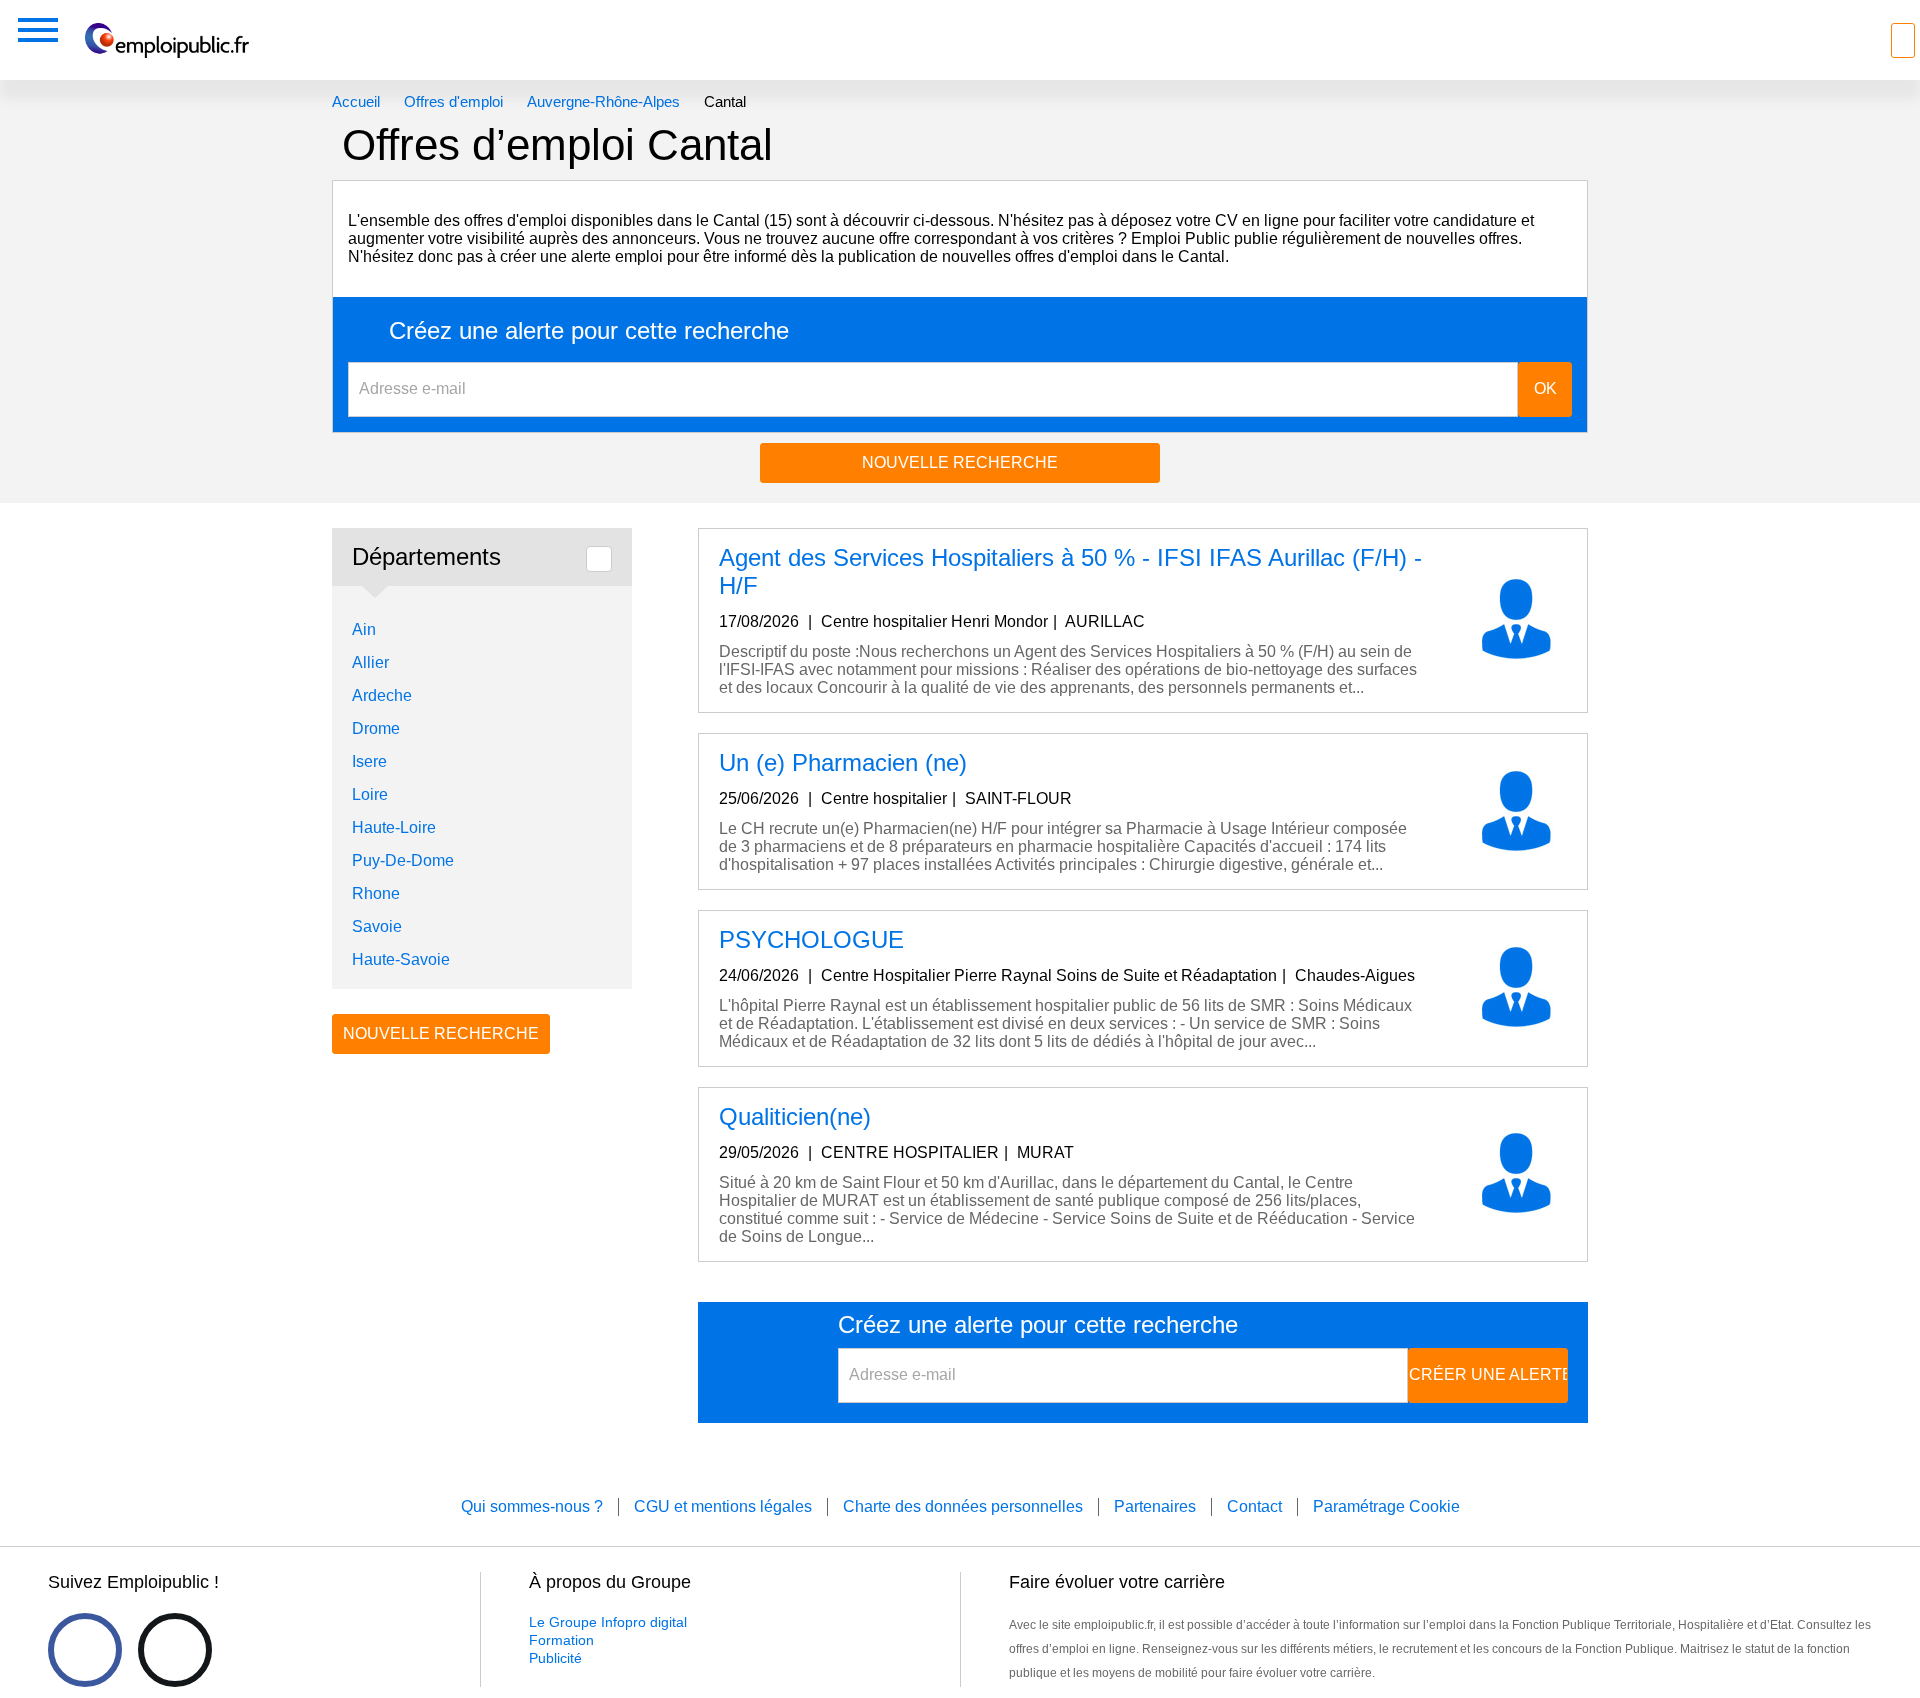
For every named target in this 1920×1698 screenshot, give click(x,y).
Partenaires (1155, 1506)
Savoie (377, 926)
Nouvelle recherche (960, 462)
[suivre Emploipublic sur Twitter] (175, 1650)
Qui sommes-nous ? (532, 1506)
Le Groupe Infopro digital (608, 1622)
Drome (376, 728)
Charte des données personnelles (963, 1506)
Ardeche (382, 695)
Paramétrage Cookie (1386, 1506)
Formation (561, 1640)
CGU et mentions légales (723, 1506)
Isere (369, 761)
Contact (1254, 1506)
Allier (370, 662)
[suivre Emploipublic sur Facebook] (85, 1650)
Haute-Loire (394, 827)
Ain (364, 629)
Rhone (376, 893)
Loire (370, 794)
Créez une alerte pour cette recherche (589, 331)
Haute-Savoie (401, 959)
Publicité (555, 1658)
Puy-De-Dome (403, 860)
